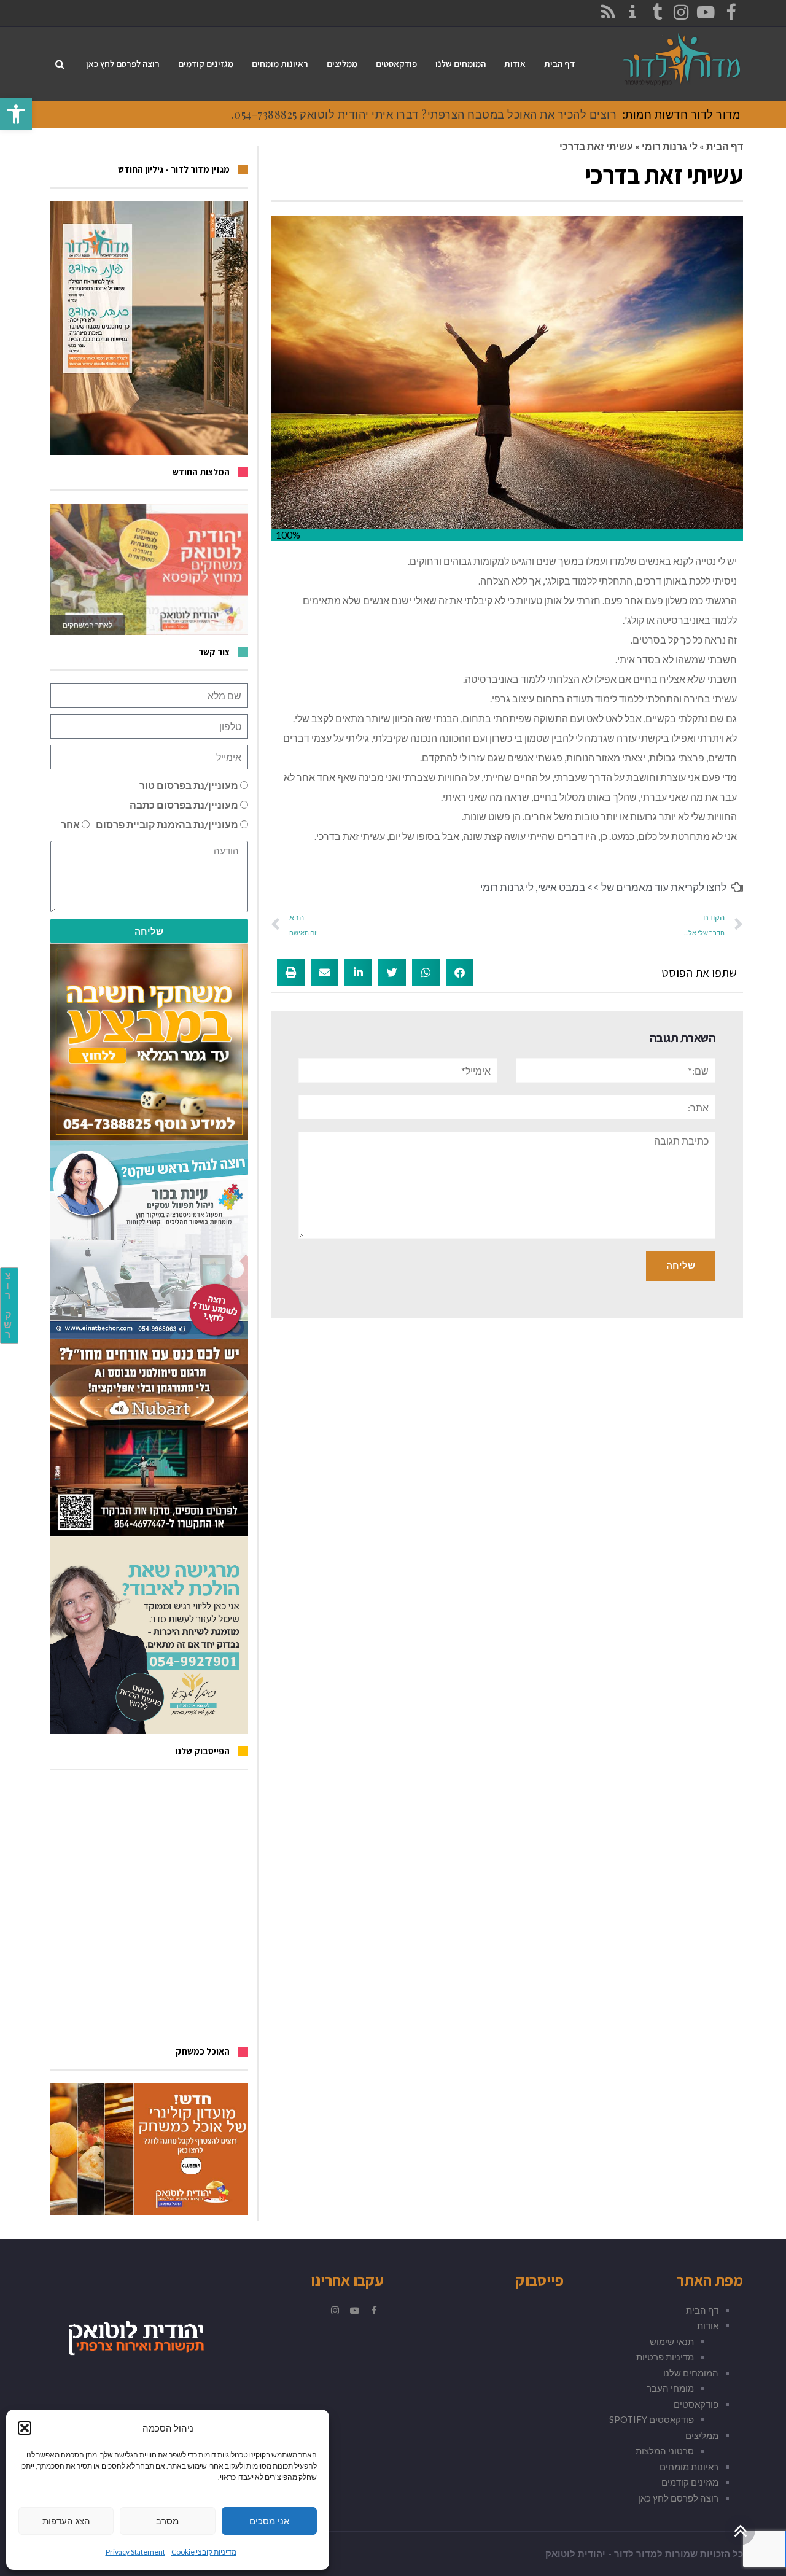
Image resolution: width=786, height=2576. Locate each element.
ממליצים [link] (702, 2435)
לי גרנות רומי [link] (670, 146)
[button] (25, 2428)
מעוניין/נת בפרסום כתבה (184, 805)
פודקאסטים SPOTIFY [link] (652, 2419)
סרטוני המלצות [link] (665, 2451)
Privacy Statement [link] (135, 2552)
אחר (70, 824)
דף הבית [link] (725, 146)
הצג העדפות (66, 2521)
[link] (16, 114)
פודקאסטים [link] (696, 2404)
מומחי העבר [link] (670, 2388)
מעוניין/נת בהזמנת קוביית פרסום (167, 824)
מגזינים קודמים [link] (690, 2482)
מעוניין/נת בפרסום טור (189, 785)
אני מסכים (269, 2521)
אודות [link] (708, 2325)
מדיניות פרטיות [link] (665, 2357)
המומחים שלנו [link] (691, 2373)
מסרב (167, 2521)
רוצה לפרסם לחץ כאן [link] (678, 2498)
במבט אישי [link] (562, 887)
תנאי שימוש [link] (672, 2341)
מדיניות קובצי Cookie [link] (204, 2552)
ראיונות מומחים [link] (689, 2467)
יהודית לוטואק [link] (575, 2554)
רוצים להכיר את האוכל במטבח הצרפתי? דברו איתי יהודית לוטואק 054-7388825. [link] (424, 114)
